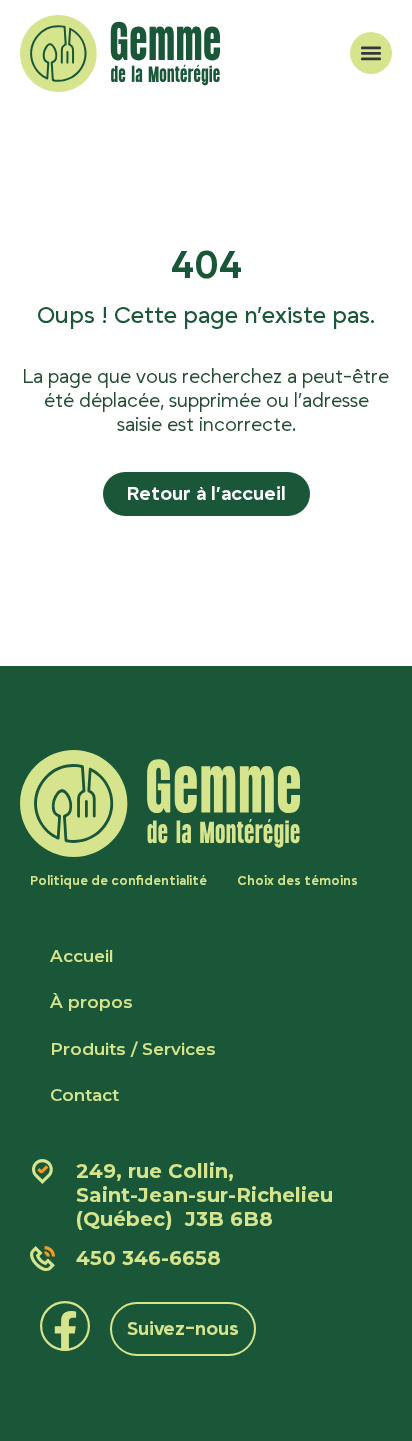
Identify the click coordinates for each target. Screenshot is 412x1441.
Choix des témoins (297, 881)
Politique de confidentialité (118, 881)
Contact (84, 1095)
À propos (91, 1002)
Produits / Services (133, 1049)
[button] (371, 53)
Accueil (82, 956)
